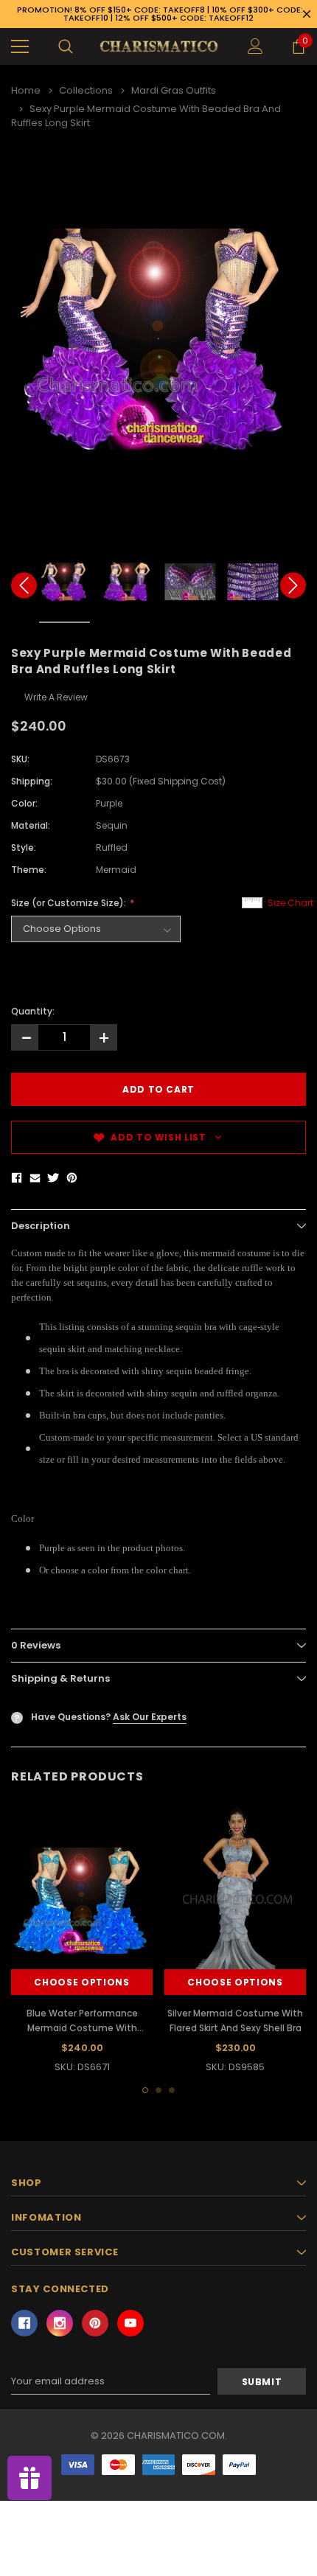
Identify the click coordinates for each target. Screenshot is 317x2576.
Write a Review (56, 697)
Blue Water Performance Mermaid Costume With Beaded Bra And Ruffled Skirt (82, 2028)
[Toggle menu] (20, 46)
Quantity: (33, 1011)
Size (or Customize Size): (70, 903)
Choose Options (81, 1982)
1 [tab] (145, 2090)
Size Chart (290, 903)
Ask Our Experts (150, 1717)
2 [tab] (158, 2090)
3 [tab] (172, 2090)
